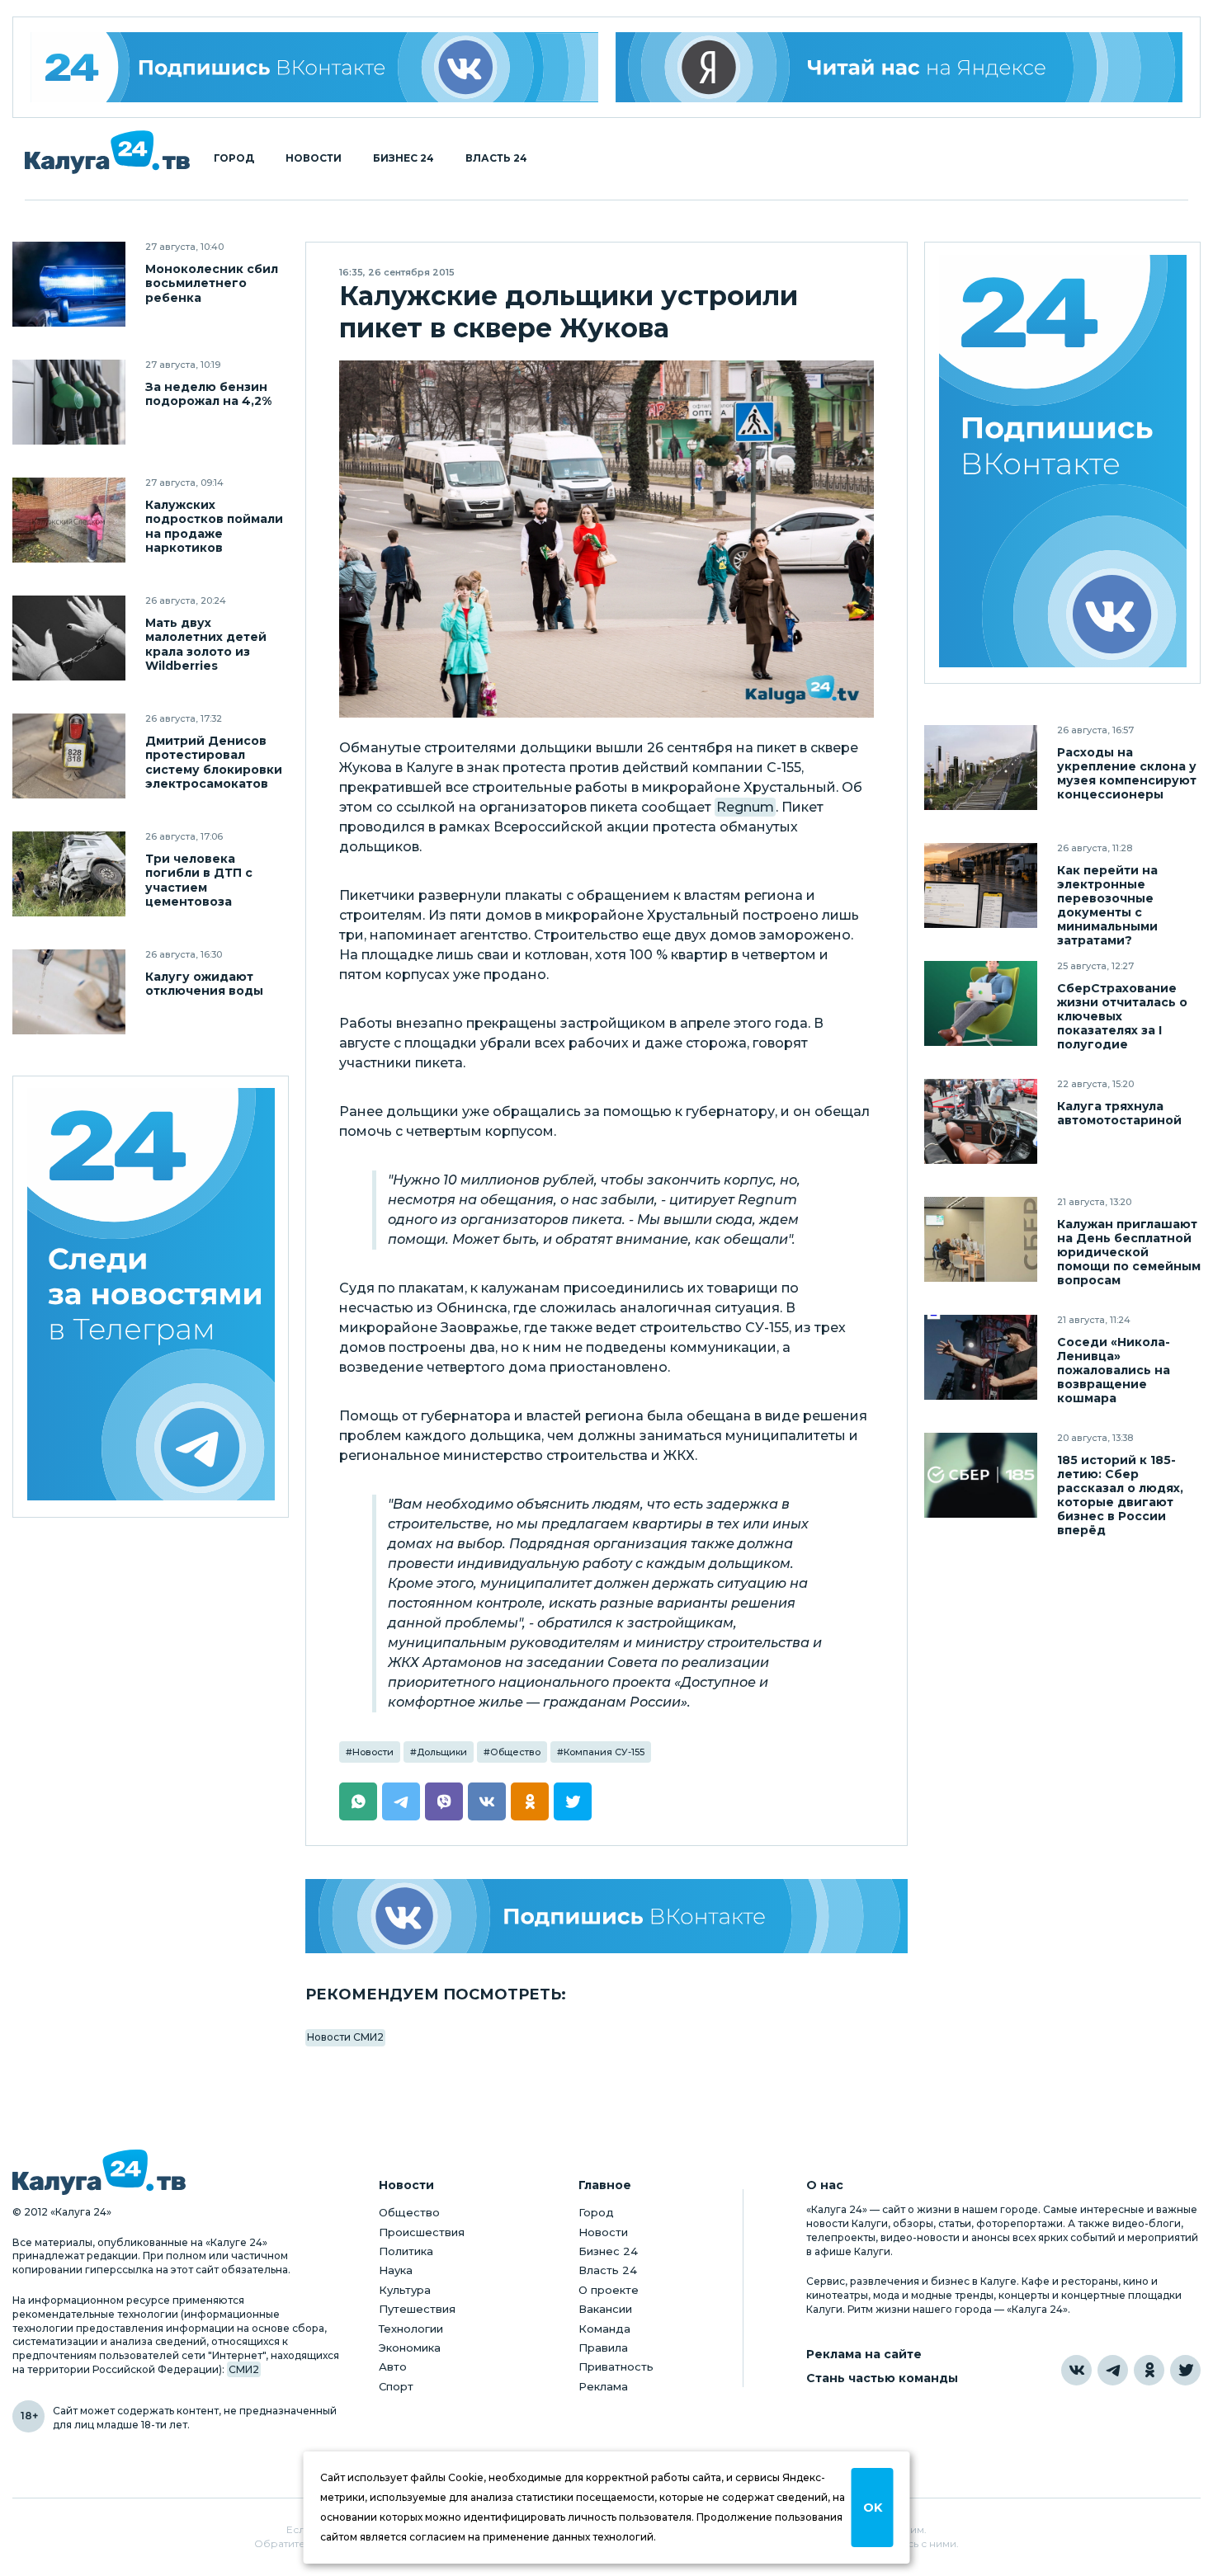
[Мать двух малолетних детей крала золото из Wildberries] (69, 638)
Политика (406, 2251)
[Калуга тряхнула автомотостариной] (981, 1121)
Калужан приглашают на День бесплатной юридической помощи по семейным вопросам (1129, 1253)
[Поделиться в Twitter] (573, 1801)
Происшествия (422, 2232)
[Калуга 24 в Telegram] (1113, 2370)
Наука (396, 2270)
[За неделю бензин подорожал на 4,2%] (69, 402)
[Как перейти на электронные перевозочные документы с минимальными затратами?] (981, 885)
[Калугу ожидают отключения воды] (69, 992)
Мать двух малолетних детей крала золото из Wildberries (206, 644)
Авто (393, 2366)
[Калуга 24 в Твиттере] (1185, 2370)
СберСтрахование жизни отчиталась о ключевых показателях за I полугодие (1122, 1017)
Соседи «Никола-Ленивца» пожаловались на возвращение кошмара (1114, 1370)
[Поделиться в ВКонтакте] (487, 1801)
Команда (604, 2329)
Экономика (410, 2348)
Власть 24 (496, 158)
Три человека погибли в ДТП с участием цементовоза (199, 880)
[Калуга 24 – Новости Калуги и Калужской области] (107, 152)
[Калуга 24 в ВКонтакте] (1076, 2370)
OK (873, 2508)
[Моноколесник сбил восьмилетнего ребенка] (69, 284)
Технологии (411, 2329)
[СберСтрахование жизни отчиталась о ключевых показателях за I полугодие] (981, 1003)
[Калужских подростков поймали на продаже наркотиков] (69, 520)
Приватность (616, 2366)
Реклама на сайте (864, 2355)
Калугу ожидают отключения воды (204, 984)
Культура (405, 2290)
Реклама (603, 2386)
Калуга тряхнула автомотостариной (1119, 1114)
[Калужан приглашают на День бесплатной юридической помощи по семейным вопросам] (981, 1239)
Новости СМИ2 (345, 2037)
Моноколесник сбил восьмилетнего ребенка (212, 283)
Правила (603, 2348)
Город (234, 158)
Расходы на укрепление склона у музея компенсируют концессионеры (1127, 774)
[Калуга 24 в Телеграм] (151, 1297)
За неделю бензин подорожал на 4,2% (208, 394)
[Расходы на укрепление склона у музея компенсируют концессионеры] (981, 768)
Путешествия (417, 2309)
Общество (515, 1752)
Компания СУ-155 (604, 1752)
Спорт (396, 2386)
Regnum (745, 807)
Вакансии (605, 2309)
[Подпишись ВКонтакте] (606, 1916)
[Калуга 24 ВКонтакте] (314, 67)
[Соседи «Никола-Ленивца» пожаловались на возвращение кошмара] (981, 1357)
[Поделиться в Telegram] (401, 1801)
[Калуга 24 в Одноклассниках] (1149, 2370)
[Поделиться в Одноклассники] (530, 1801)
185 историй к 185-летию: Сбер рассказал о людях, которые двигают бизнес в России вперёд (1120, 1495)
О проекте (609, 2290)
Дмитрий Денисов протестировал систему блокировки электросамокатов (214, 762)
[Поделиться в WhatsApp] (358, 1801)
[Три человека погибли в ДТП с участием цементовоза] (69, 874)
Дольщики (442, 1752)
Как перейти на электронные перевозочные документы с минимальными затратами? (1107, 906)
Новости (314, 158)
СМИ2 (244, 2369)
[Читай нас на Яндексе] (899, 67)
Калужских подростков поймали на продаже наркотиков (214, 526)
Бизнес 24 (404, 158)
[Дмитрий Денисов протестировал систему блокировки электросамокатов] (69, 756)
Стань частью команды (882, 2378)
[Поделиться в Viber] (444, 1801)
